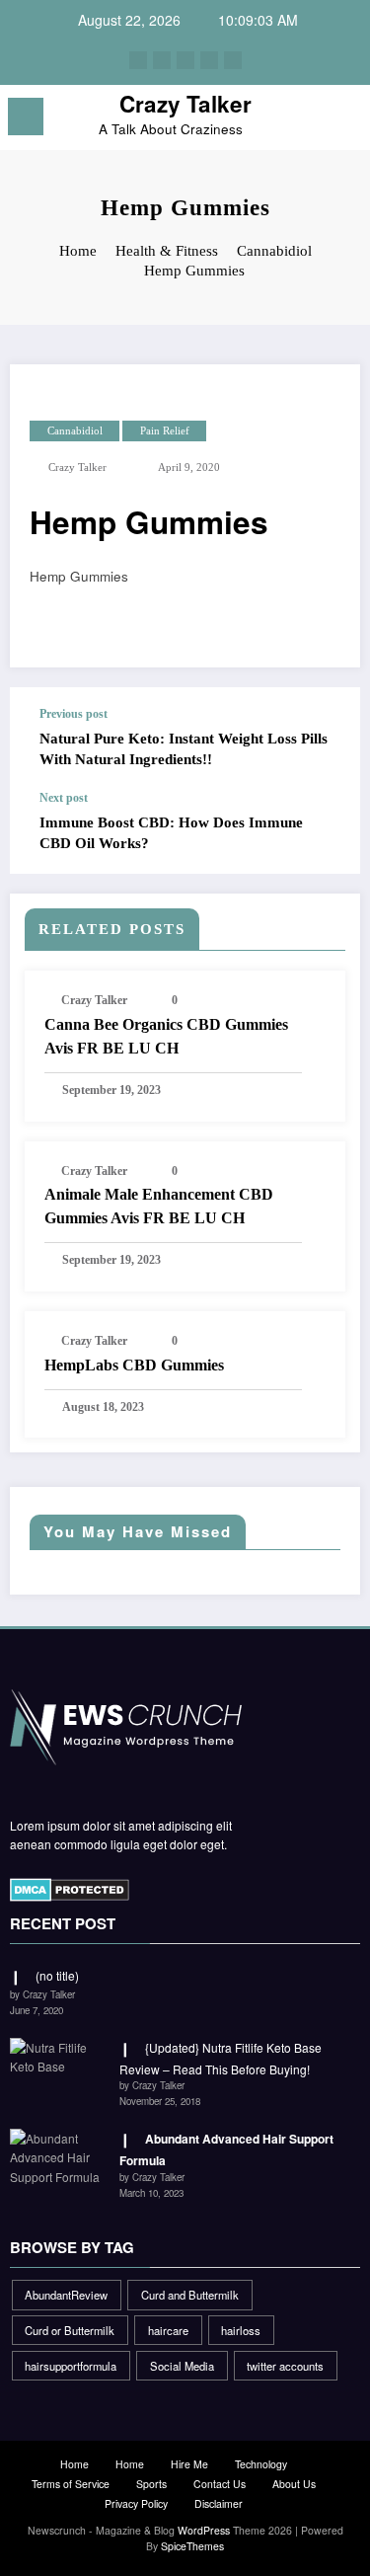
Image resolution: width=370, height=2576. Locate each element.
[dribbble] (185, 60)
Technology (261, 2464)
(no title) (57, 1975)
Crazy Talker (185, 104)
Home (74, 2464)
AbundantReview (66, 2295)
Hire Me (189, 2464)
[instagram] (209, 60)
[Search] (312, 120)
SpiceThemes (192, 2546)
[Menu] (26, 117)
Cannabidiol (75, 431)
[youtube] (233, 60)
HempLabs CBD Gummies (134, 1365)
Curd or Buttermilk (70, 2330)
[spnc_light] (346, 122)
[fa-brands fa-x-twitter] (162, 60)
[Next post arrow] (325, 832)
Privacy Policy (136, 2503)
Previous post (74, 714)
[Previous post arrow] (325, 739)
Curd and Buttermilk (190, 2295)
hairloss (241, 2330)
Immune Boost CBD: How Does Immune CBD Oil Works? (171, 833)
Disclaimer (219, 2503)
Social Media (182, 2366)
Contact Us (220, 2484)
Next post (64, 798)
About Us (294, 2484)
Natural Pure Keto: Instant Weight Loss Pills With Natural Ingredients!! (184, 749)
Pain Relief (165, 431)
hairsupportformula (71, 2366)
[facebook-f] (138, 60)
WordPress (204, 2530)
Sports (151, 2484)
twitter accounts (285, 2366)
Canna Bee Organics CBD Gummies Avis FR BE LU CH (166, 1036)
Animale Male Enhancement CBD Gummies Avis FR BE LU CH (159, 1206)
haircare (168, 2330)
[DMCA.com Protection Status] (70, 1888)
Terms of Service (71, 2484)
